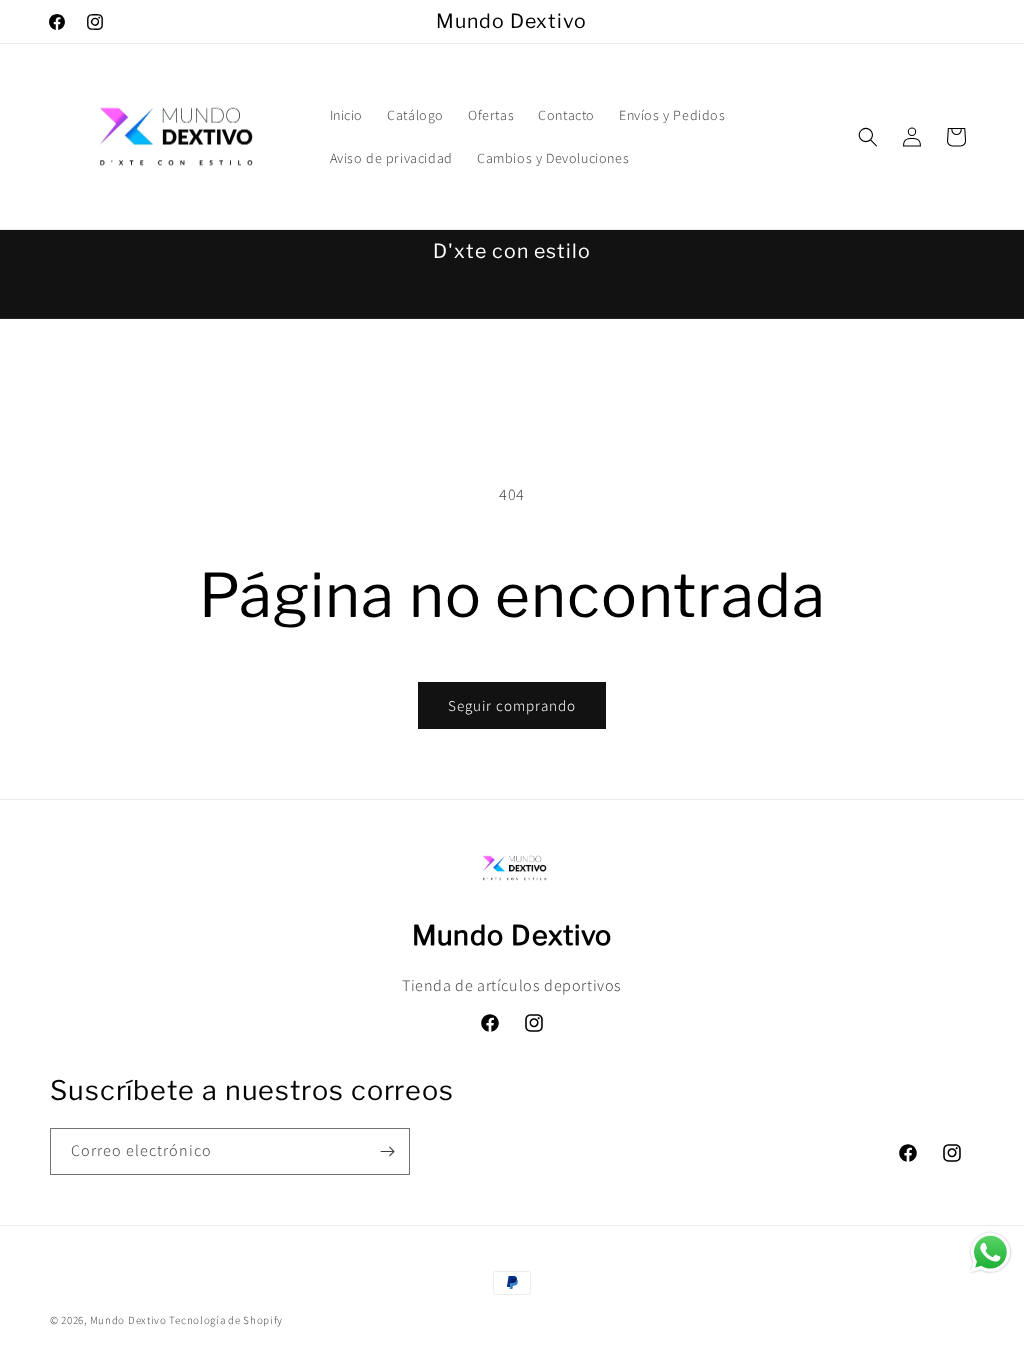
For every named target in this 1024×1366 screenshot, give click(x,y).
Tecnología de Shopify (226, 1320)
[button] (868, 137)
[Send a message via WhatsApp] (990, 1252)
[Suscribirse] (387, 1151)
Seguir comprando (512, 705)
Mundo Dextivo (128, 1320)
